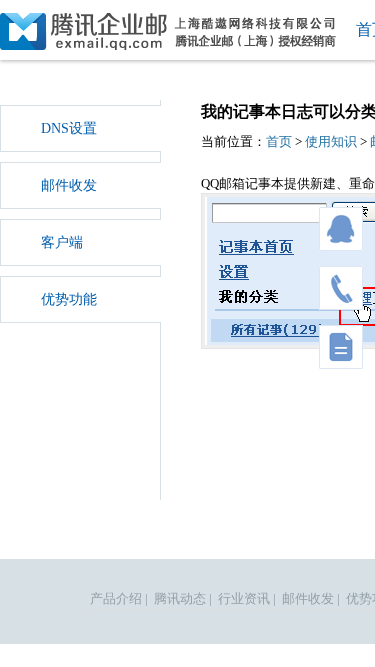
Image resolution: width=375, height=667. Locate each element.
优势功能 (69, 299)
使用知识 (331, 141)
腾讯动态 (180, 598)
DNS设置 (69, 128)
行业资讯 (244, 598)
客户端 (62, 242)
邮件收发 (69, 185)
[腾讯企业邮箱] (170, 32)
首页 (279, 141)
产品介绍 (116, 598)
